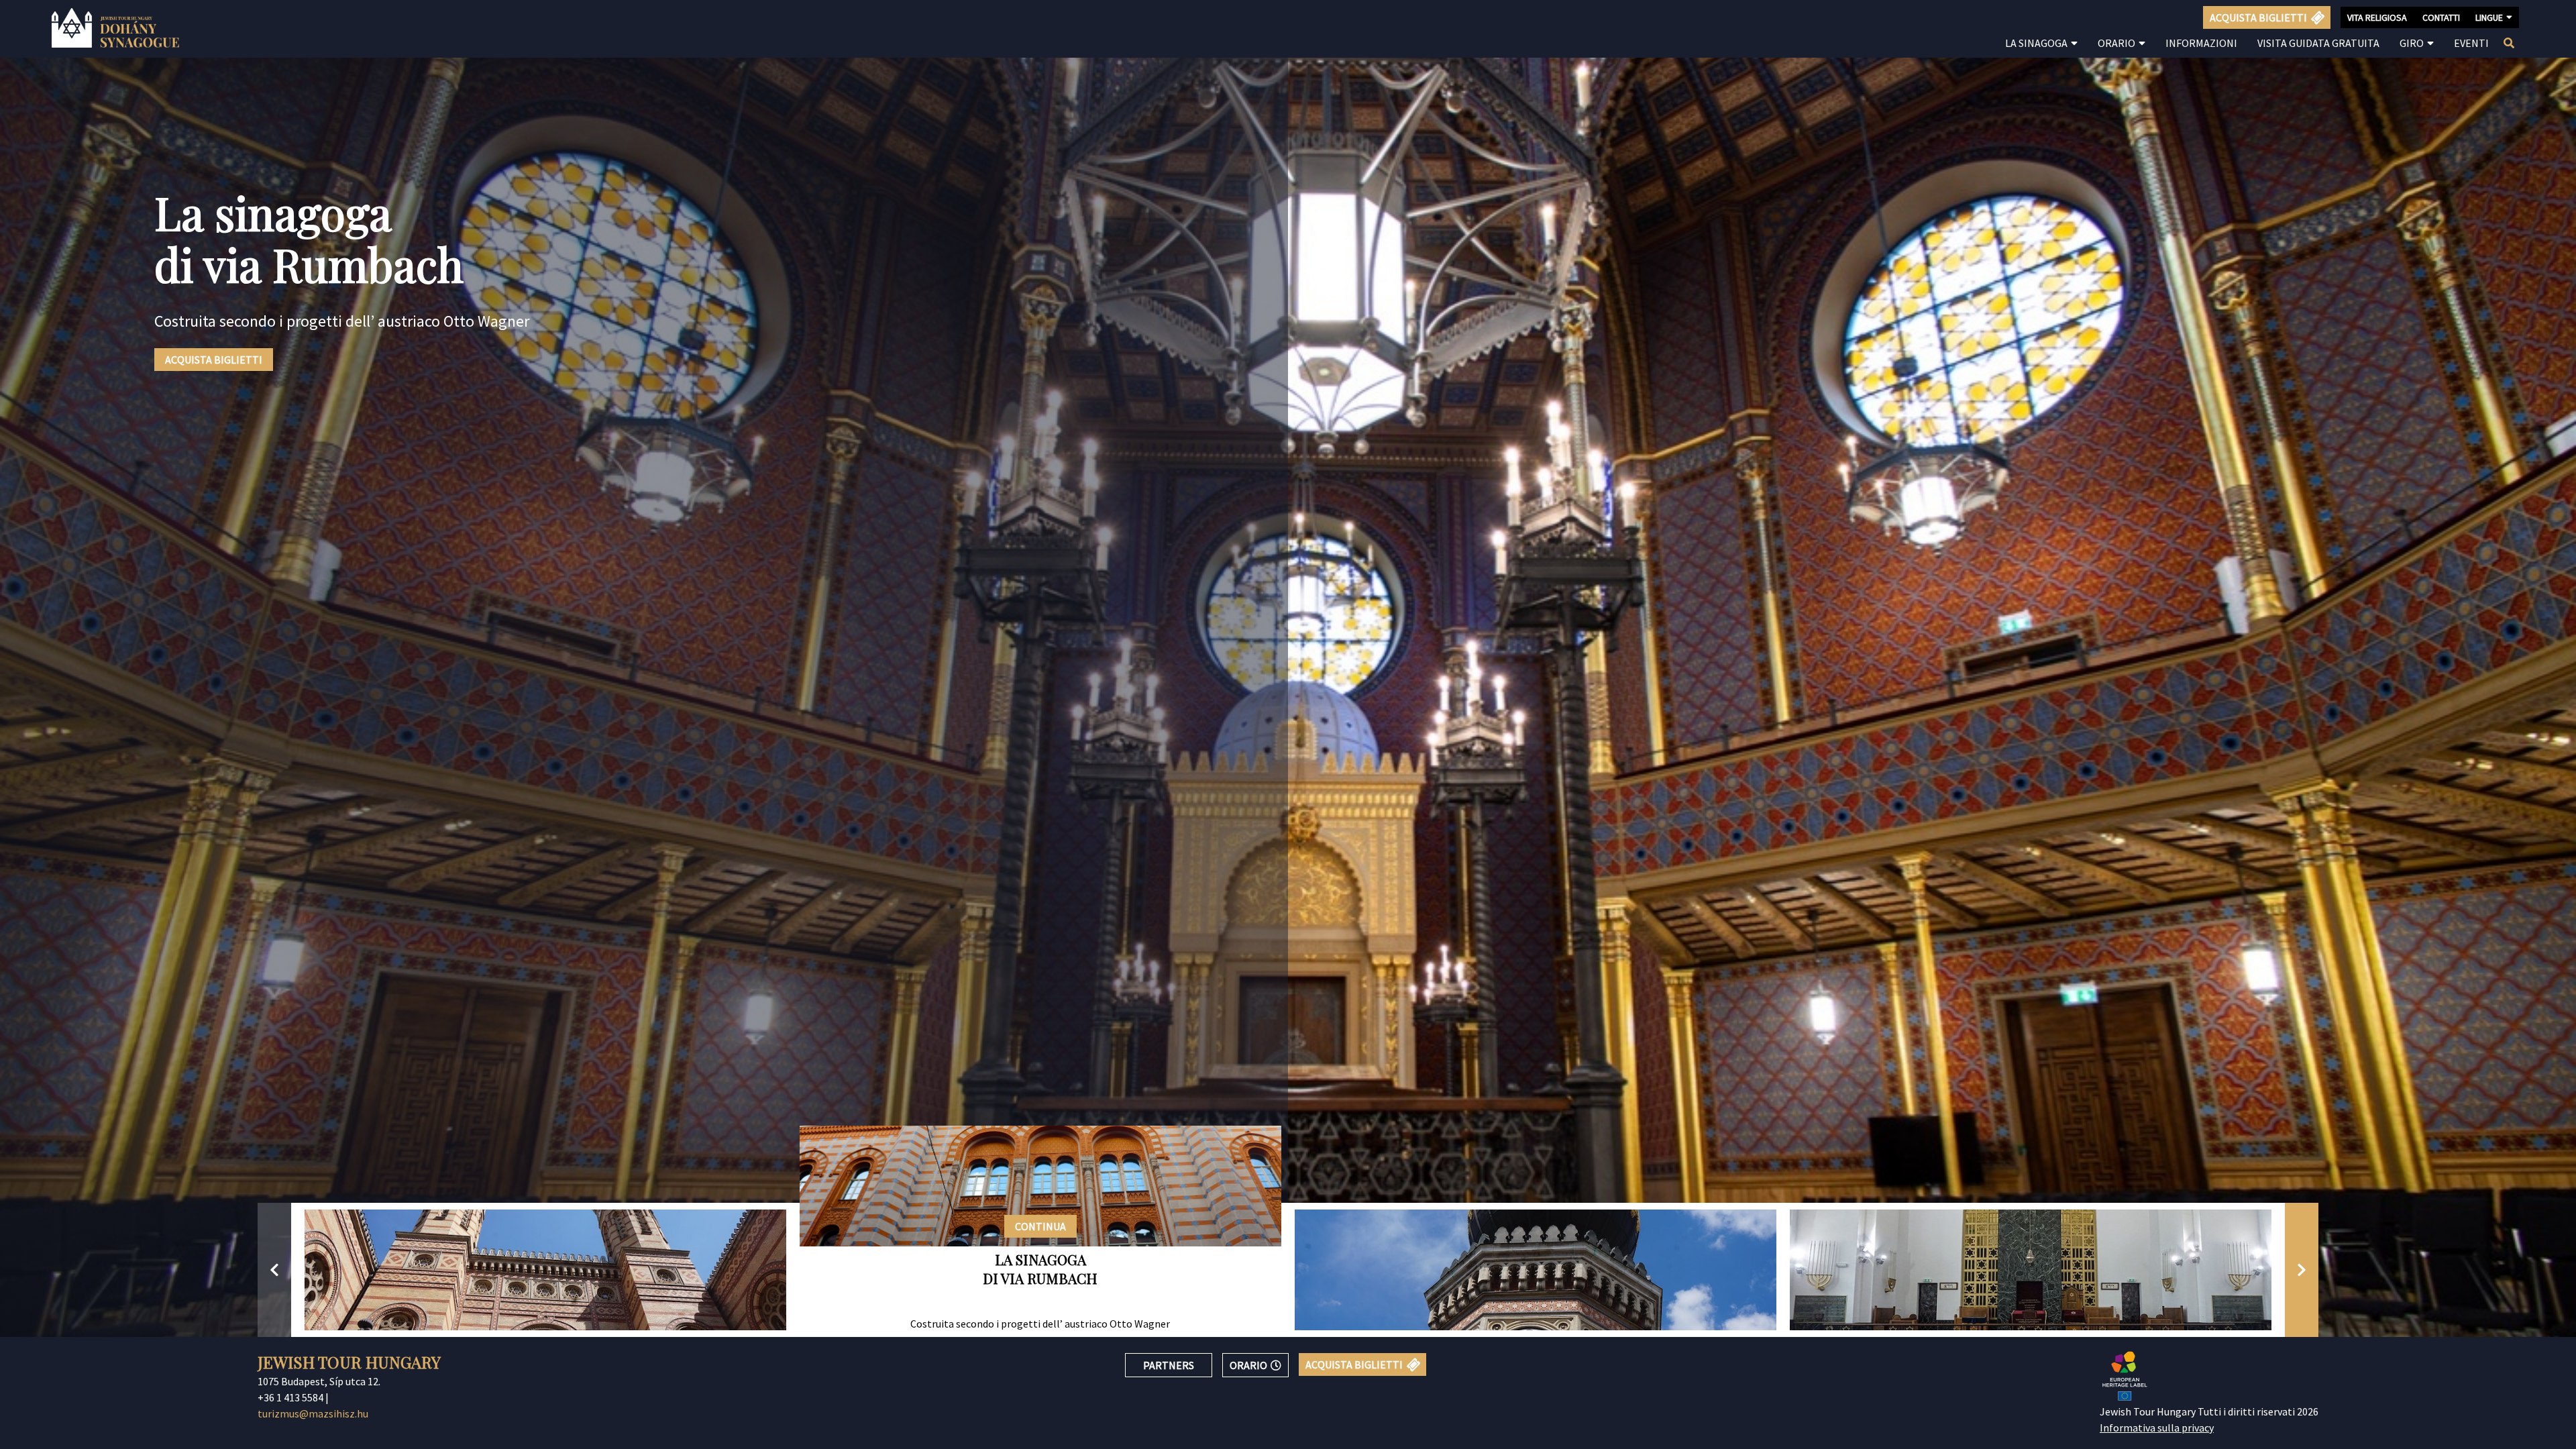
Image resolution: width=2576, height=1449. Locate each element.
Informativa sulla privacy (2157, 1428)
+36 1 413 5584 (290, 1397)
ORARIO (1248, 1365)
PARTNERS (1169, 1365)
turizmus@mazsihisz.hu (313, 1413)
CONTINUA (1040, 1226)
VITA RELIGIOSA (2377, 17)
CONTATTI (2441, 17)
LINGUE (2489, 17)
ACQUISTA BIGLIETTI (214, 360)
